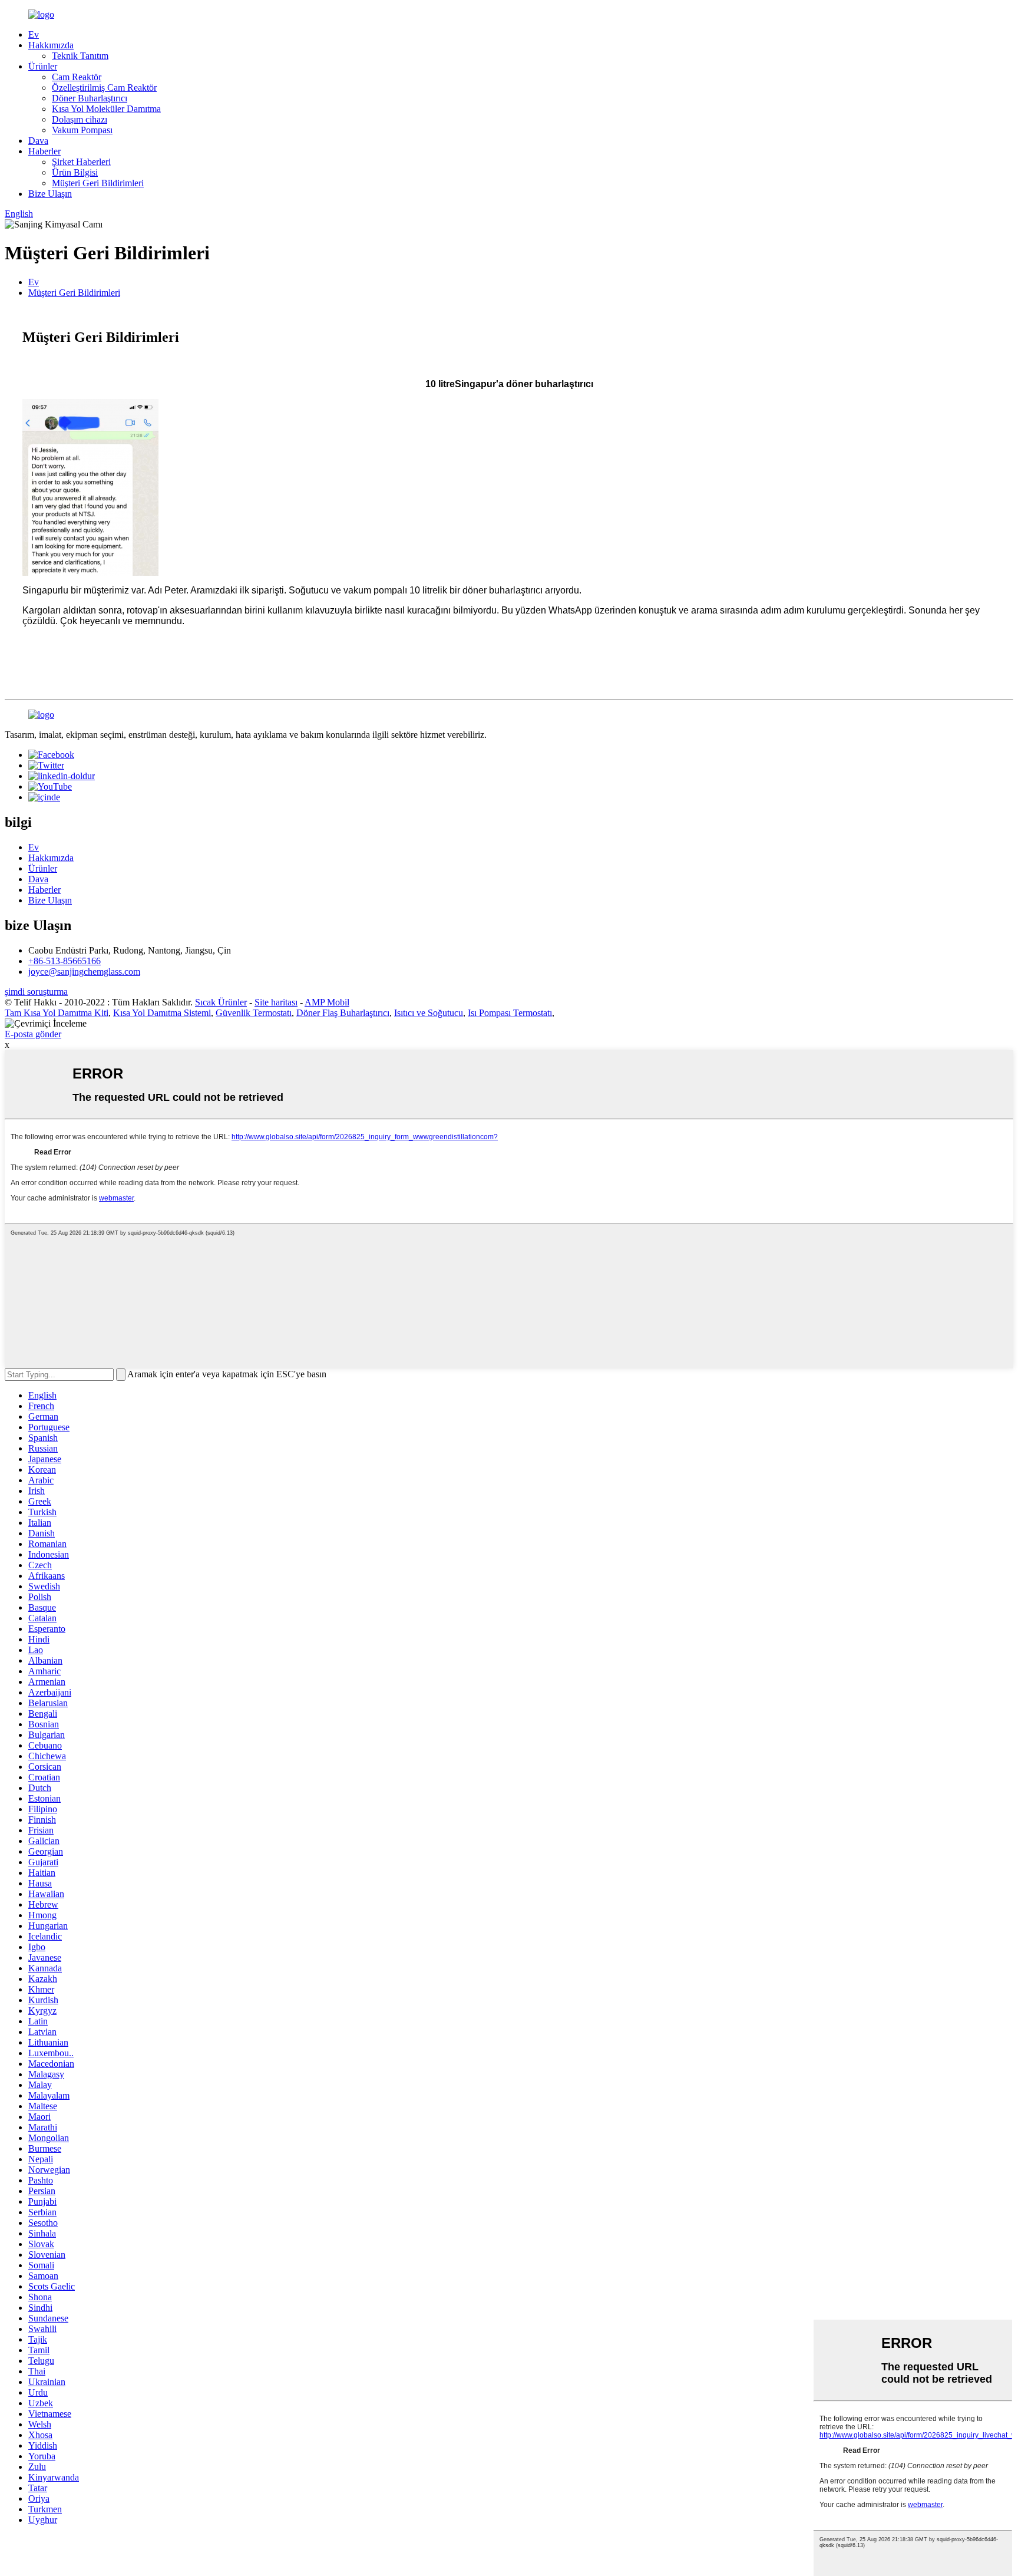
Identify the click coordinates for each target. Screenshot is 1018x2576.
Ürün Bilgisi (75, 172)
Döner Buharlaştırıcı (90, 98)
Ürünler (43, 66)
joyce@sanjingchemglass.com (84, 972)
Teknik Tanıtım (80, 56)
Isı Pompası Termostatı (510, 1013)
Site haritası (276, 1002)
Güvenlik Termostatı (254, 1013)
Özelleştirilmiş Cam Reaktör (104, 88)
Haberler (44, 151)
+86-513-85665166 (65, 961)
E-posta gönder (33, 1034)
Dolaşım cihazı (80, 119)
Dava (38, 141)
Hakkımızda (51, 45)
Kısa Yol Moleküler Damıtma (106, 109)
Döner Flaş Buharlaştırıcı (343, 1013)
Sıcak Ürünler (221, 1002)
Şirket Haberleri (81, 162)
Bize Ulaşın (50, 194)
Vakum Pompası (82, 130)
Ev (34, 34)
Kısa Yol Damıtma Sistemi (162, 1013)
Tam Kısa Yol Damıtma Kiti (57, 1013)
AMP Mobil (327, 1002)
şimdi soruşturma (36, 992)
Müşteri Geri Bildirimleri (98, 183)
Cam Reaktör (77, 77)
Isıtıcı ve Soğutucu (429, 1013)
